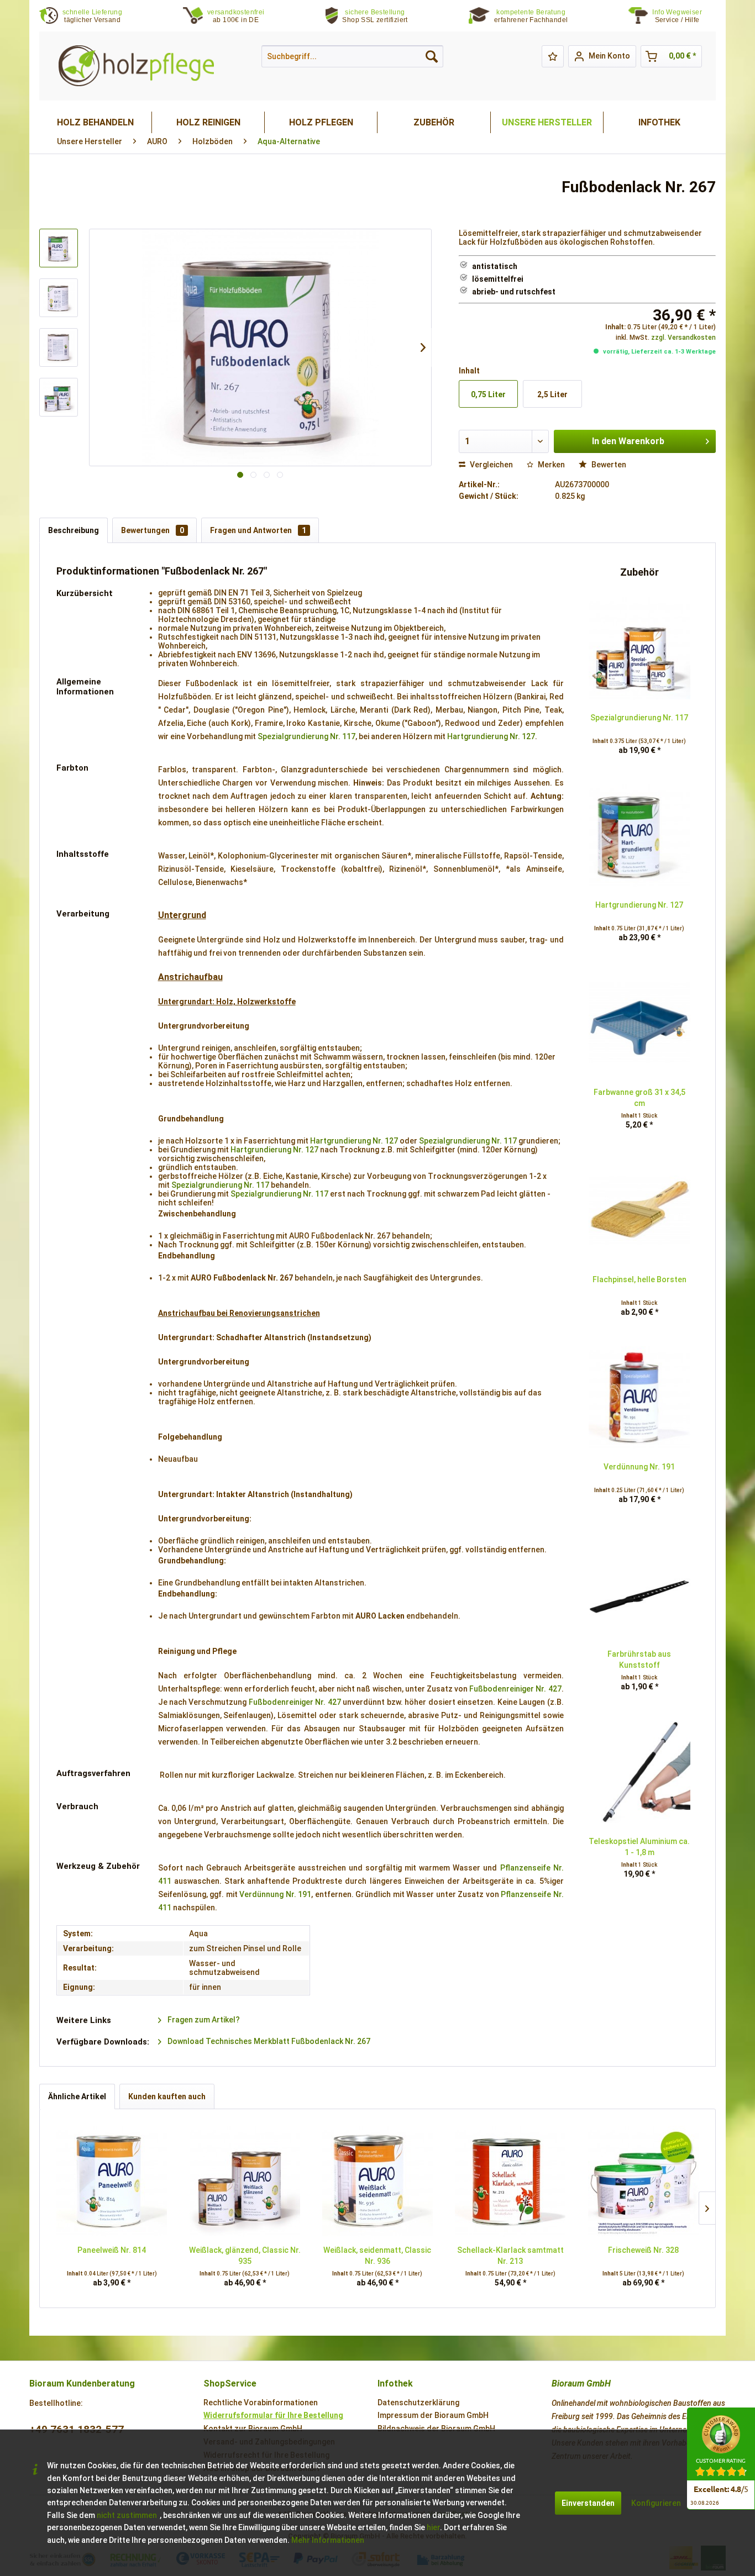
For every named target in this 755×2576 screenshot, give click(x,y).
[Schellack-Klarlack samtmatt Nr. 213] (510, 2181)
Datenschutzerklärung (418, 2403)
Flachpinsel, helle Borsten (639, 1279)
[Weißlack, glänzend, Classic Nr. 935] (244, 2181)
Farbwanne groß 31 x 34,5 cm (639, 1098)
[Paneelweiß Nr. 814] (112, 2181)
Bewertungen (153, 530)
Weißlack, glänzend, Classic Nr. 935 (245, 2256)
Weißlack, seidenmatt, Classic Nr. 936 (377, 2256)
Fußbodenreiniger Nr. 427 (515, 1689)
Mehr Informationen (328, 2540)
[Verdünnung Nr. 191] (639, 1398)
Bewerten (608, 465)
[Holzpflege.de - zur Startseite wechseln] (136, 66)
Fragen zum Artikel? (203, 2020)
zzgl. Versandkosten (683, 338)
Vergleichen (491, 465)
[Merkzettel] (553, 56)
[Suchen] (432, 56)
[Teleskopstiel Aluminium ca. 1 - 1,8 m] (639, 1772)
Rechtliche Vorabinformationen (261, 2403)
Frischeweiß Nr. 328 (643, 2250)
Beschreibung (74, 530)
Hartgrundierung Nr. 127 (491, 736)
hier (433, 2527)
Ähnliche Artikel (77, 2096)
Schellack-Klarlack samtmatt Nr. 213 (510, 2256)
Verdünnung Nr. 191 (275, 1894)
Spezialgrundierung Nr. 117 (306, 736)
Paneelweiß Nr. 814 (112, 2250)
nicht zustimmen (127, 2515)
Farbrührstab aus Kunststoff (639, 1660)
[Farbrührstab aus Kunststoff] (639, 1585)
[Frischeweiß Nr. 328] (643, 2181)
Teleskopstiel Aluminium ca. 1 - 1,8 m (639, 1847)
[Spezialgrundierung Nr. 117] (639, 649)
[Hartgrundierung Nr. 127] (639, 836)
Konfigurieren (656, 2503)
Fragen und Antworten (258, 530)
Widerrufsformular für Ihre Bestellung (273, 2415)
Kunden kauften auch (167, 2096)
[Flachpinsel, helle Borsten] (639, 1210)
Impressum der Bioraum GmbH (433, 2415)
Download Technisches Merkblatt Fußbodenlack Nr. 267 (268, 2041)
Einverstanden (588, 2503)
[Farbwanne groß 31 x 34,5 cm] (639, 1023)
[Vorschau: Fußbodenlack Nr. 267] (59, 248)
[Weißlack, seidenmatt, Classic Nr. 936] (377, 2181)
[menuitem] (684, 16)
